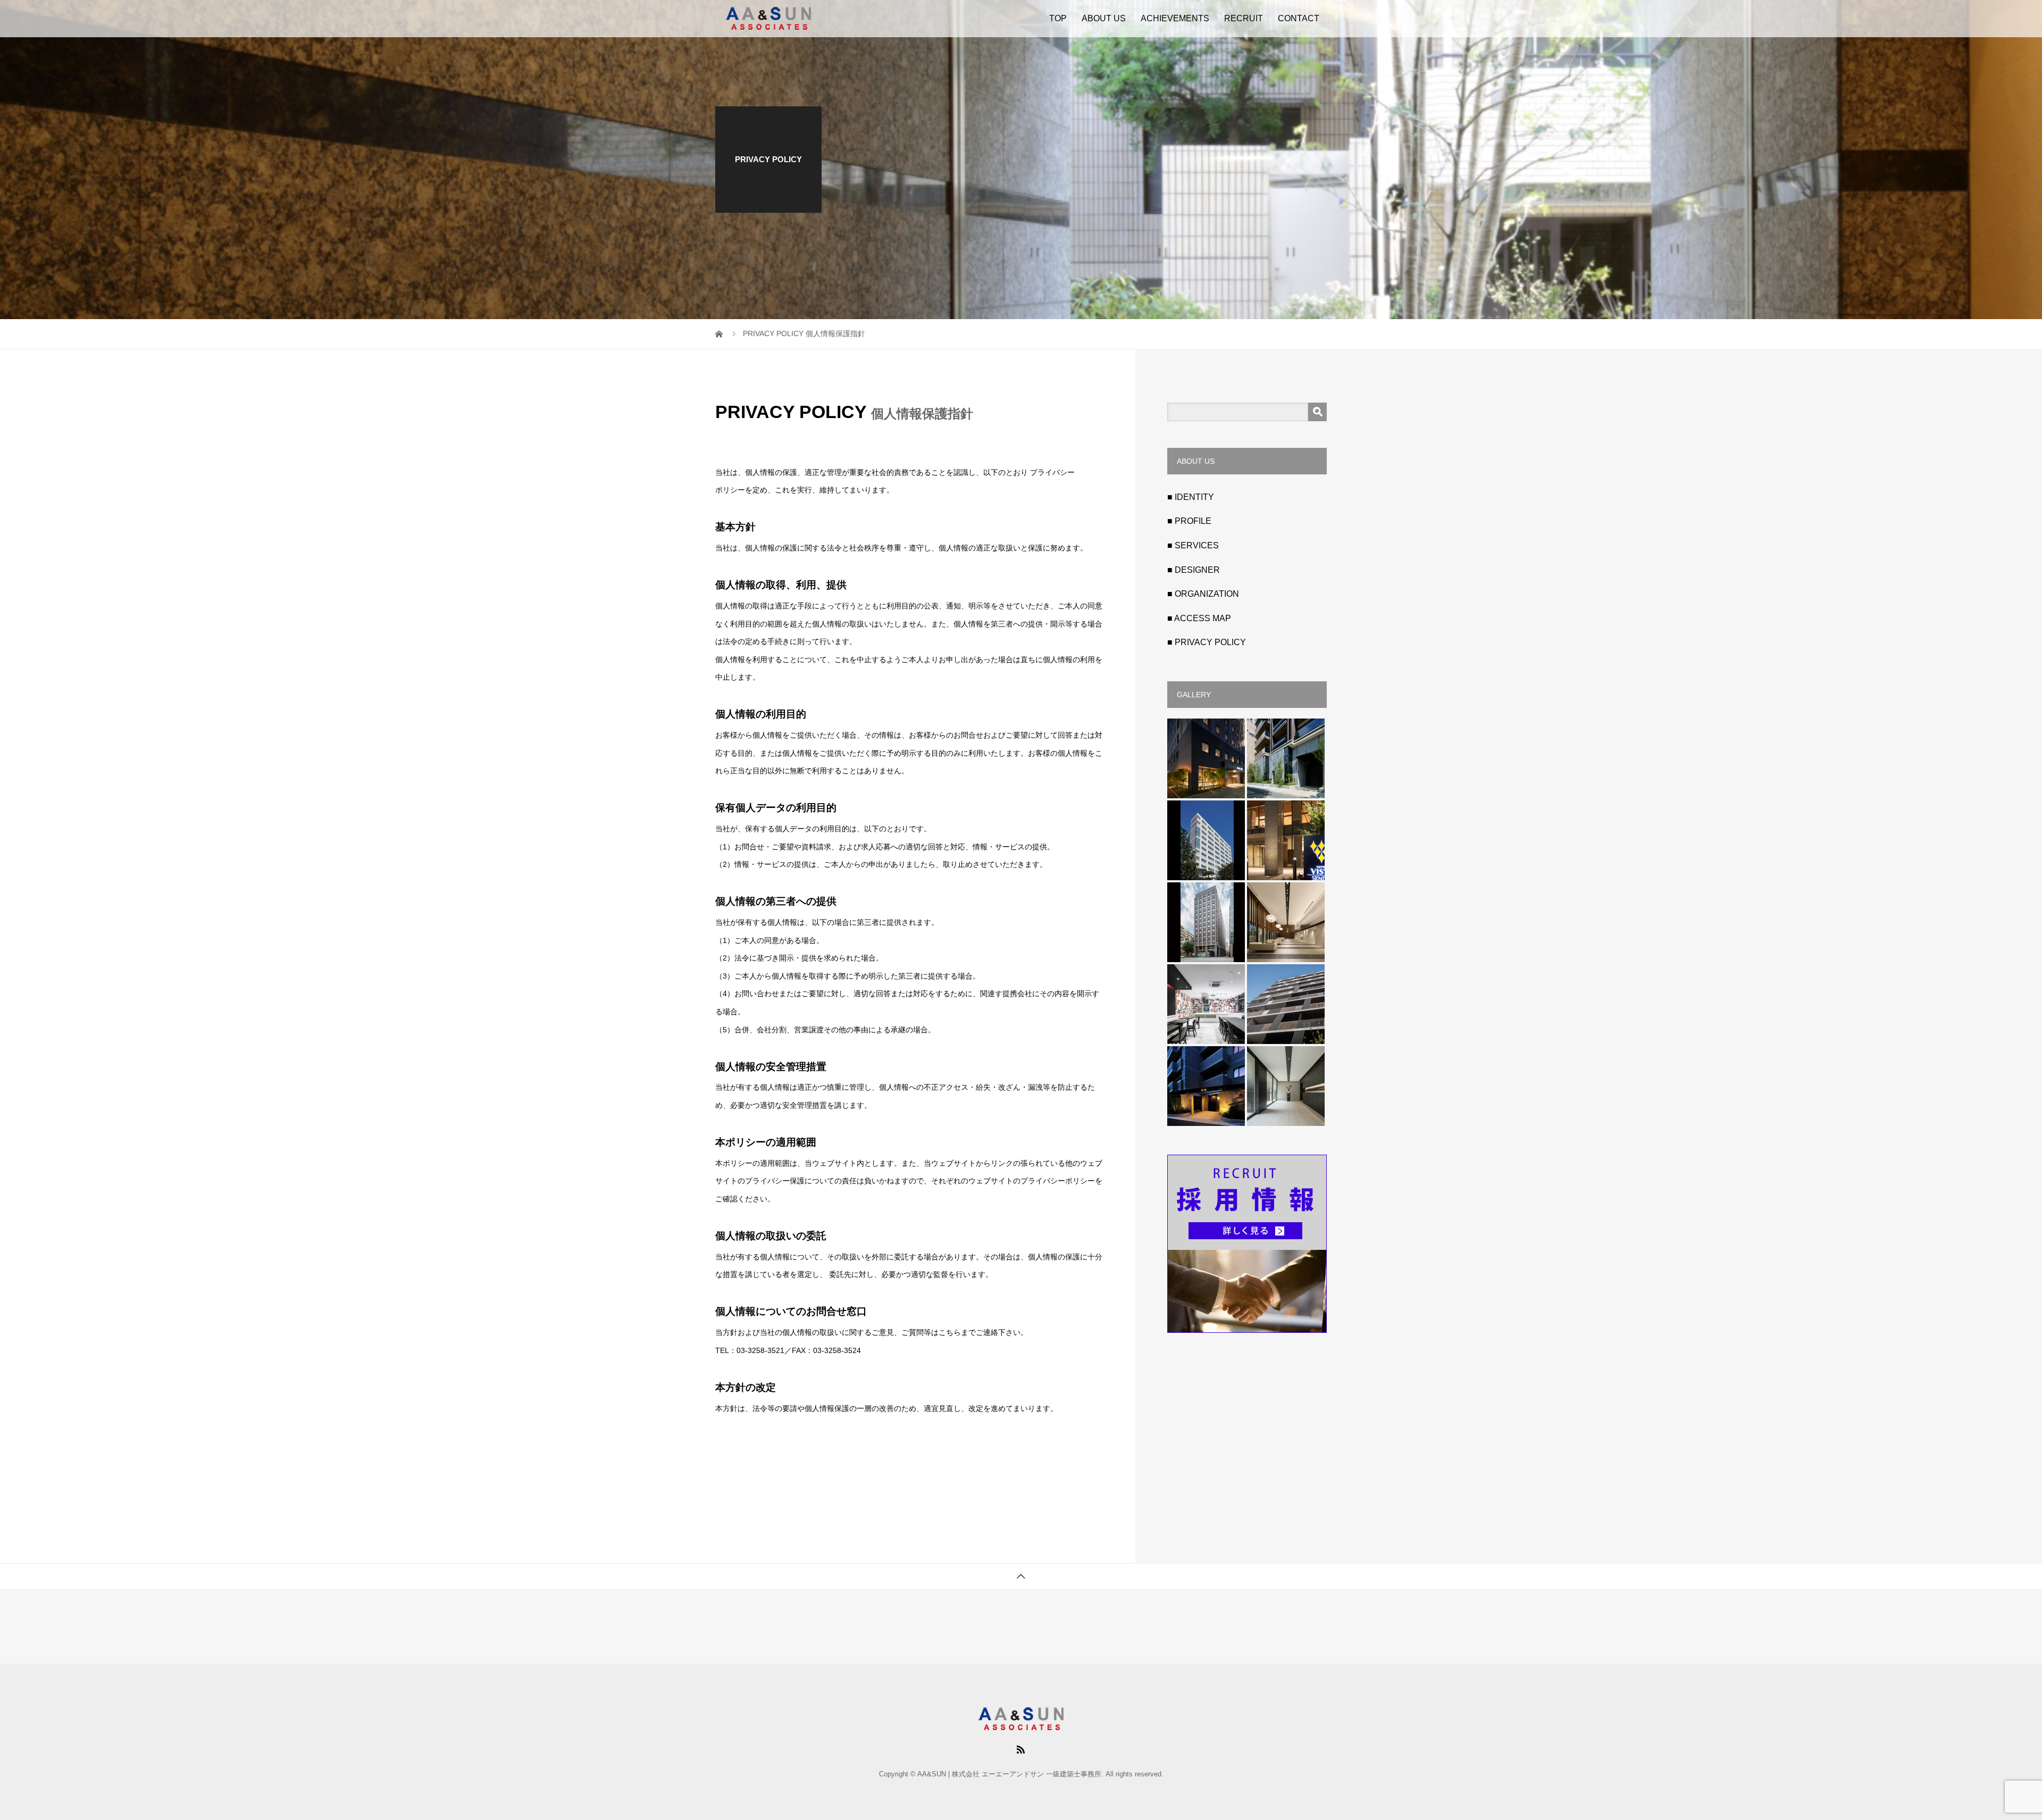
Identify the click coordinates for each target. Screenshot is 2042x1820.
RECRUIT (1244, 18)
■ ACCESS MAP (1199, 618)
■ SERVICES (1193, 545)
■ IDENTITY (1191, 497)
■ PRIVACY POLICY (1207, 642)
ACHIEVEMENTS (1175, 18)
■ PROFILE (1189, 521)
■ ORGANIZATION (1203, 594)
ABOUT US (1104, 18)
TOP (1058, 18)
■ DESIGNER (1194, 570)
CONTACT (1299, 18)
